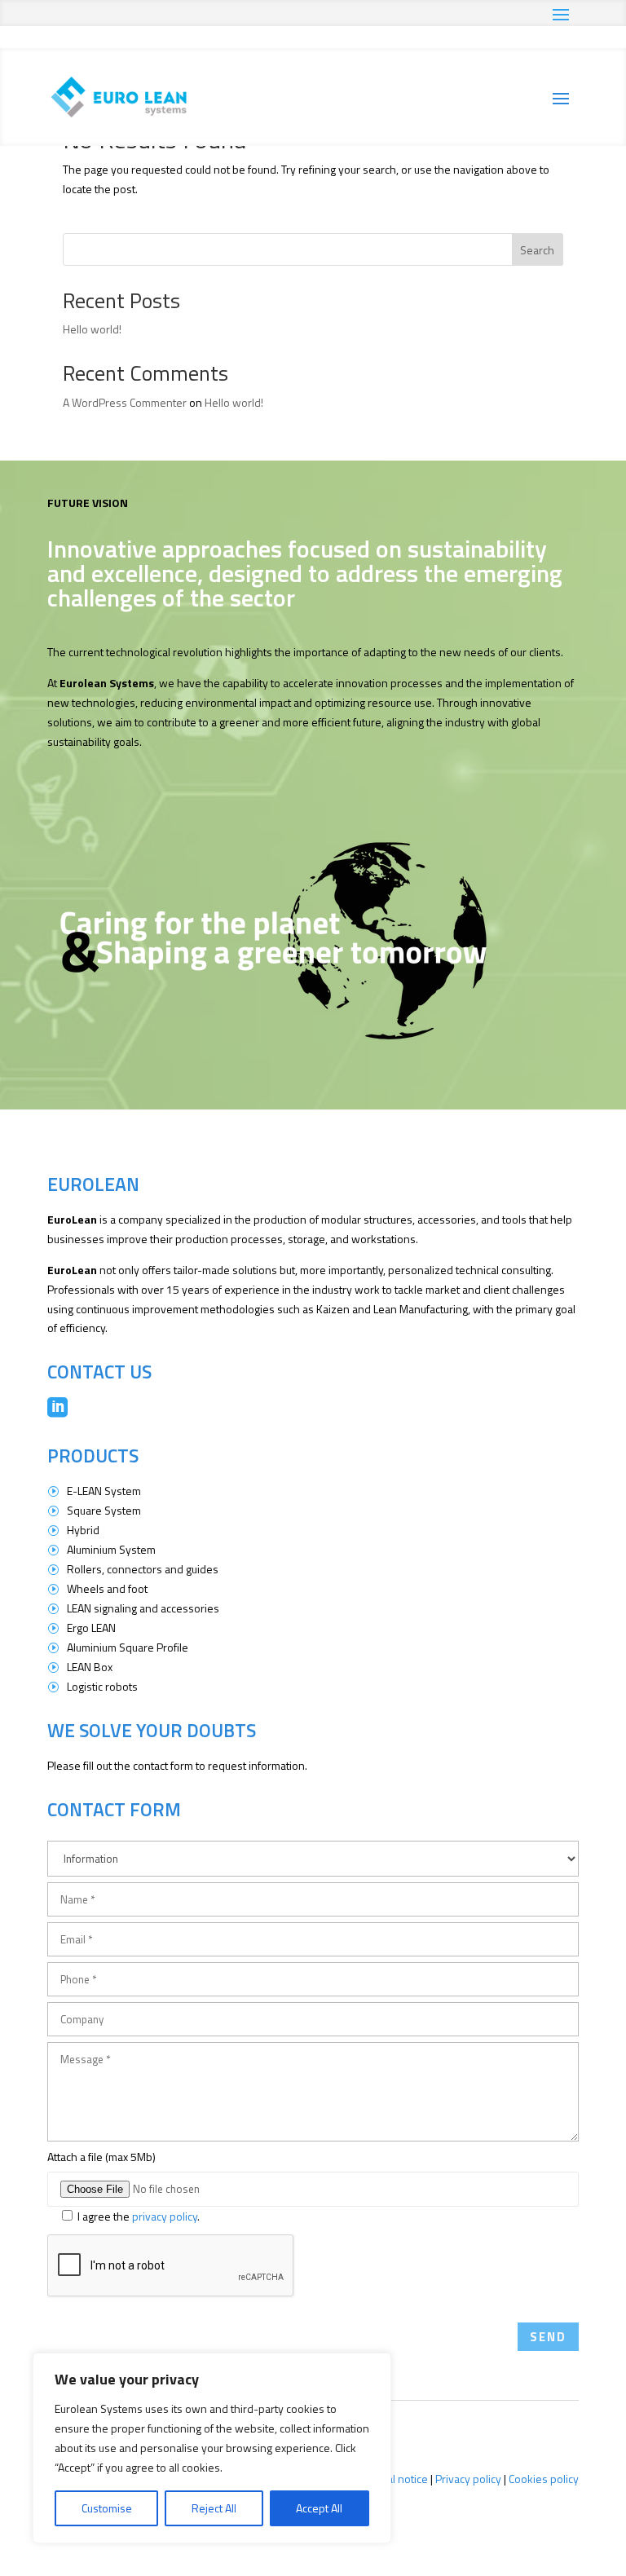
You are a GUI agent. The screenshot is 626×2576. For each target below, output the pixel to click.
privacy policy (165, 2216)
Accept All (319, 2508)
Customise (107, 2508)
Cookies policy (544, 2479)
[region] (212, 2448)
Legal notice (399, 2479)
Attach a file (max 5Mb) (101, 2157)
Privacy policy (468, 2479)
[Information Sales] (313, 1856)
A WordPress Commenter (125, 402)
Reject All (214, 2508)
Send (548, 2337)
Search (537, 250)
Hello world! (92, 329)
